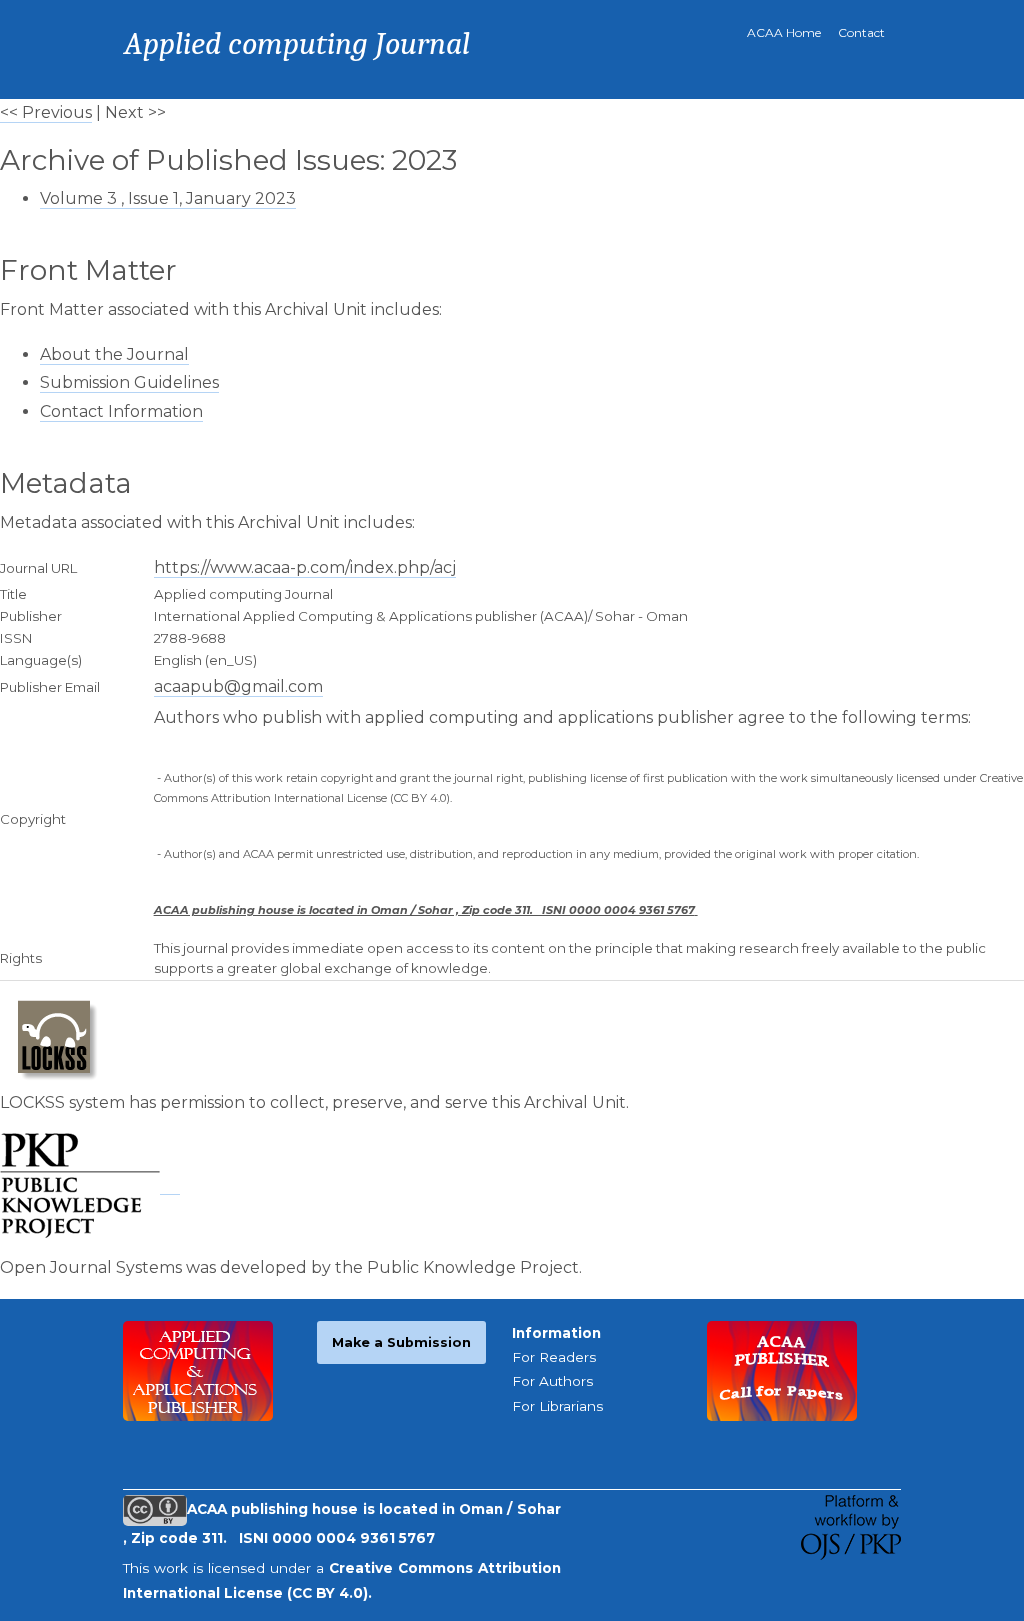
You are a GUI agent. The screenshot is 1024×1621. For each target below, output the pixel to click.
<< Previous (46, 112)
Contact (861, 32)
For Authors (552, 1381)
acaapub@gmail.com (238, 686)
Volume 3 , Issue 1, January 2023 (168, 198)
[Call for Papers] (782, 1369)
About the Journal (114, 354)
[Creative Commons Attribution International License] (155, 1509)
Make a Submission (401, 1342)
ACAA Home (784, 32)
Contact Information (121, 411)
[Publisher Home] (198, 1369)
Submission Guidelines (129, 382)
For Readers (554, 1357)
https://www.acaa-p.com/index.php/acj (305, 567)
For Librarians (557, 1406)
